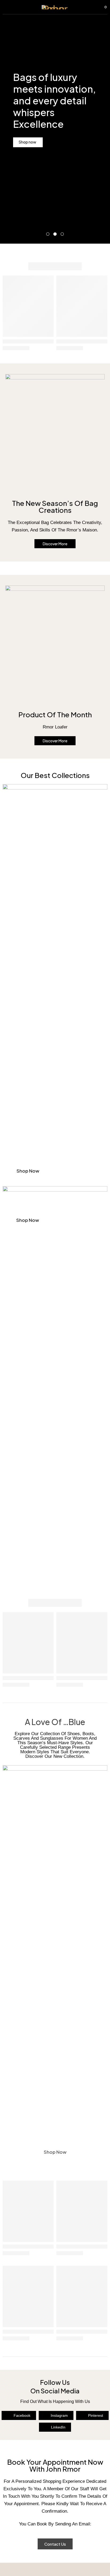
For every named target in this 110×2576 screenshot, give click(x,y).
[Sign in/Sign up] (90, 7)
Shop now (28, 1171)
